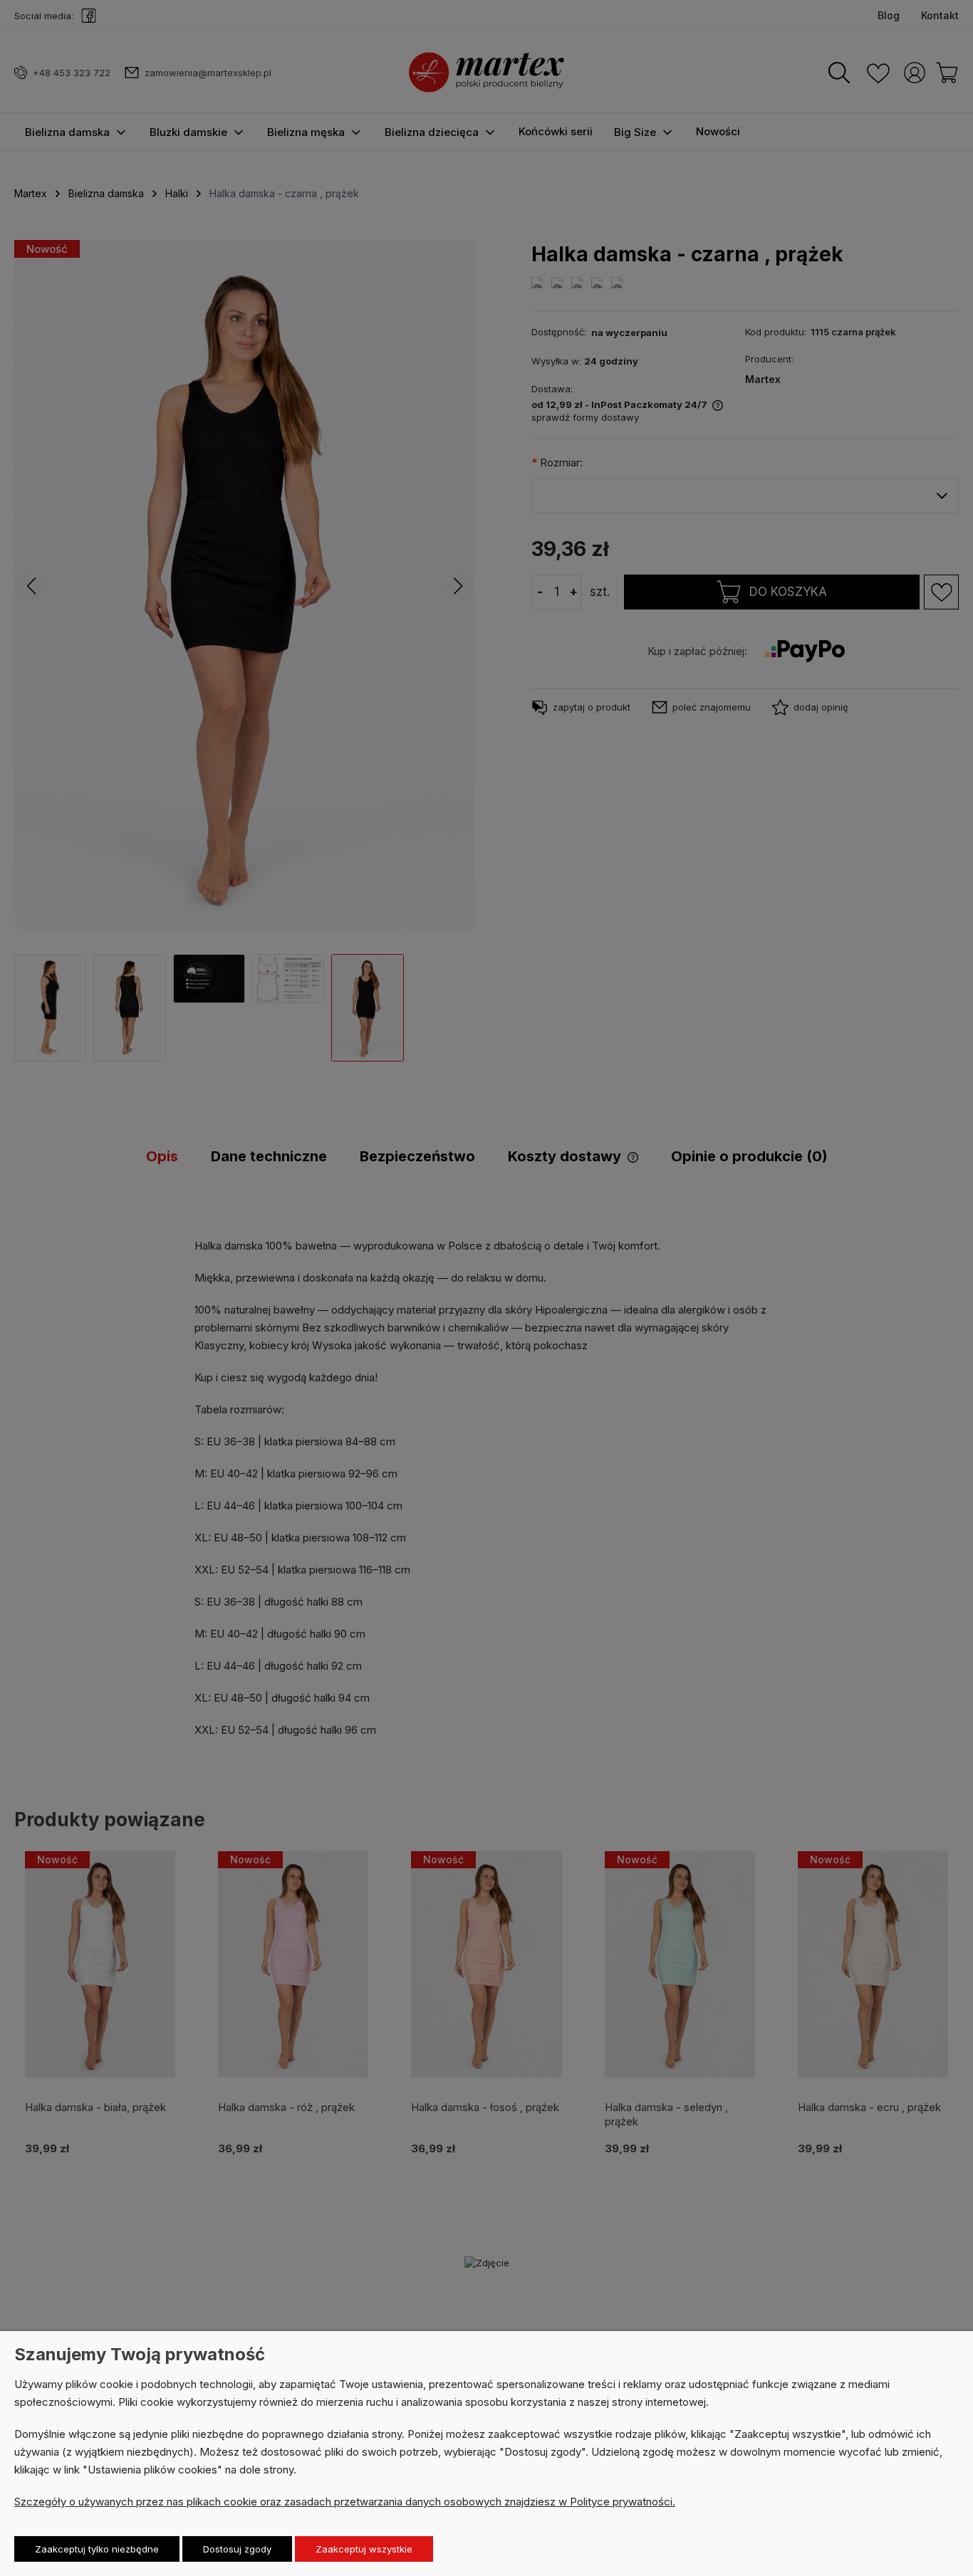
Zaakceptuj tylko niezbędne (97, 2549)
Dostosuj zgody (237, 2549)
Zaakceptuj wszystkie (364, 2549)
